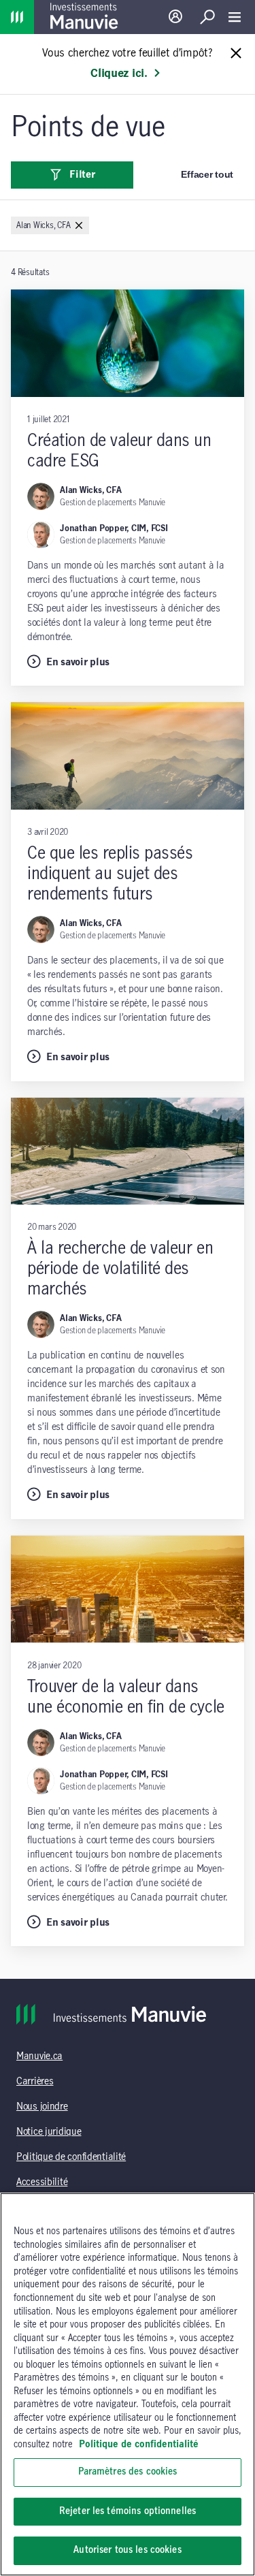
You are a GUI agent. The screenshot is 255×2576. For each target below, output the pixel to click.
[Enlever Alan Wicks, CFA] (79, 226)
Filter (82, 175)
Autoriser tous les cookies (127, 2550)
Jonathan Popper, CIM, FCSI (114, 528)
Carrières (35, 2082)
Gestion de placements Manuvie (113, 503)
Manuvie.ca (39, 2056)
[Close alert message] (236, 54)
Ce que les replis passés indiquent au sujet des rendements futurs (110, 874)
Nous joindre (42, 2107)
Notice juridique (49, 2132)
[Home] (17, 17)
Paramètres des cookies (128, 2472)
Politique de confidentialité (71, 2157)
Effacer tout (207, 174)
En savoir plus (78, 663)
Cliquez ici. (119, 74)
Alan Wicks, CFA (90, 490)
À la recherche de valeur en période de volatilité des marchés (120, 1269)
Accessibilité (42, 2182)
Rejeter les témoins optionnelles (128, 2511)
